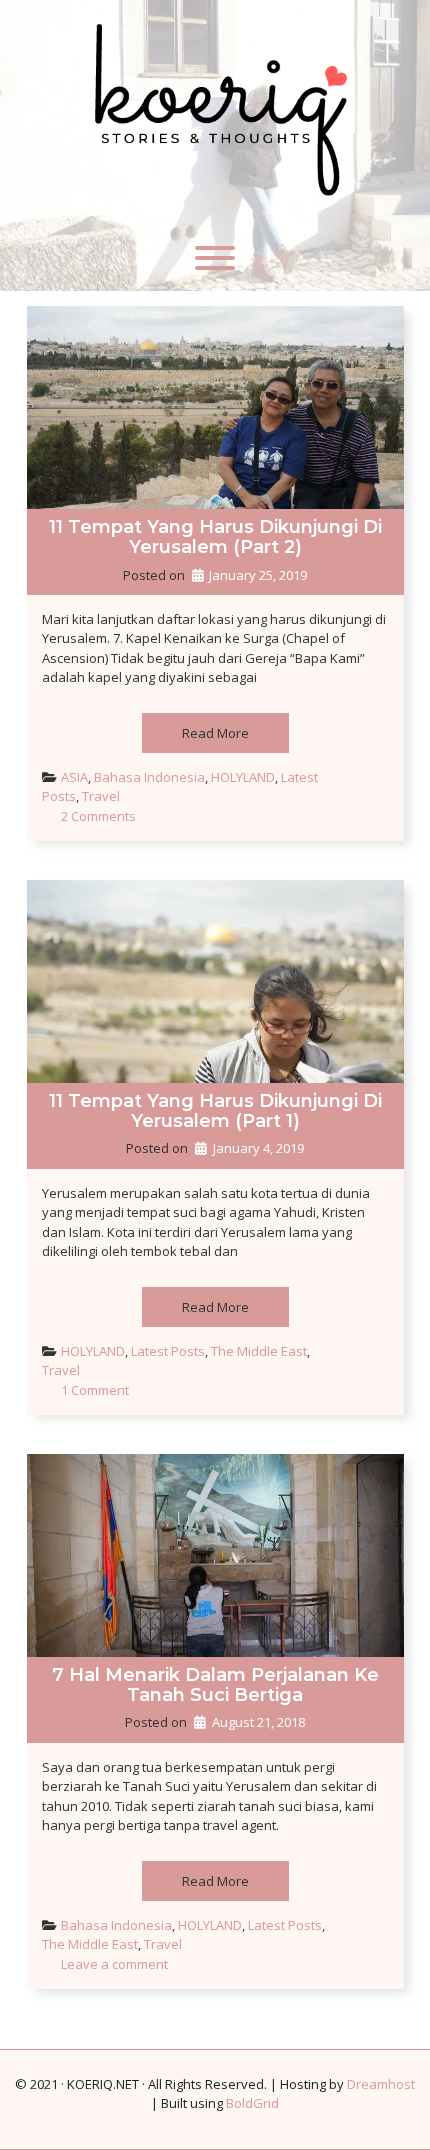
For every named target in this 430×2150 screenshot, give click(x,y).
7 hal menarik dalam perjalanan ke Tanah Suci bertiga (215, 1685)
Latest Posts (168, 1351)
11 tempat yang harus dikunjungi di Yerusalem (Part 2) (215, 537)
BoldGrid (252, 2103)
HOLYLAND (243, 777)
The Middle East (259, 1351)
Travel (101, 796)
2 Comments (98, 816)
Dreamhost (381, 2084)
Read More (215, 733)
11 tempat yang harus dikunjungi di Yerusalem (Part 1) (215, 1111)
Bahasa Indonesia (149, 777)
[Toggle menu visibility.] (215, 258)
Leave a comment (114, 1964)
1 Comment (95, 1390)
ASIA (74, 777)
